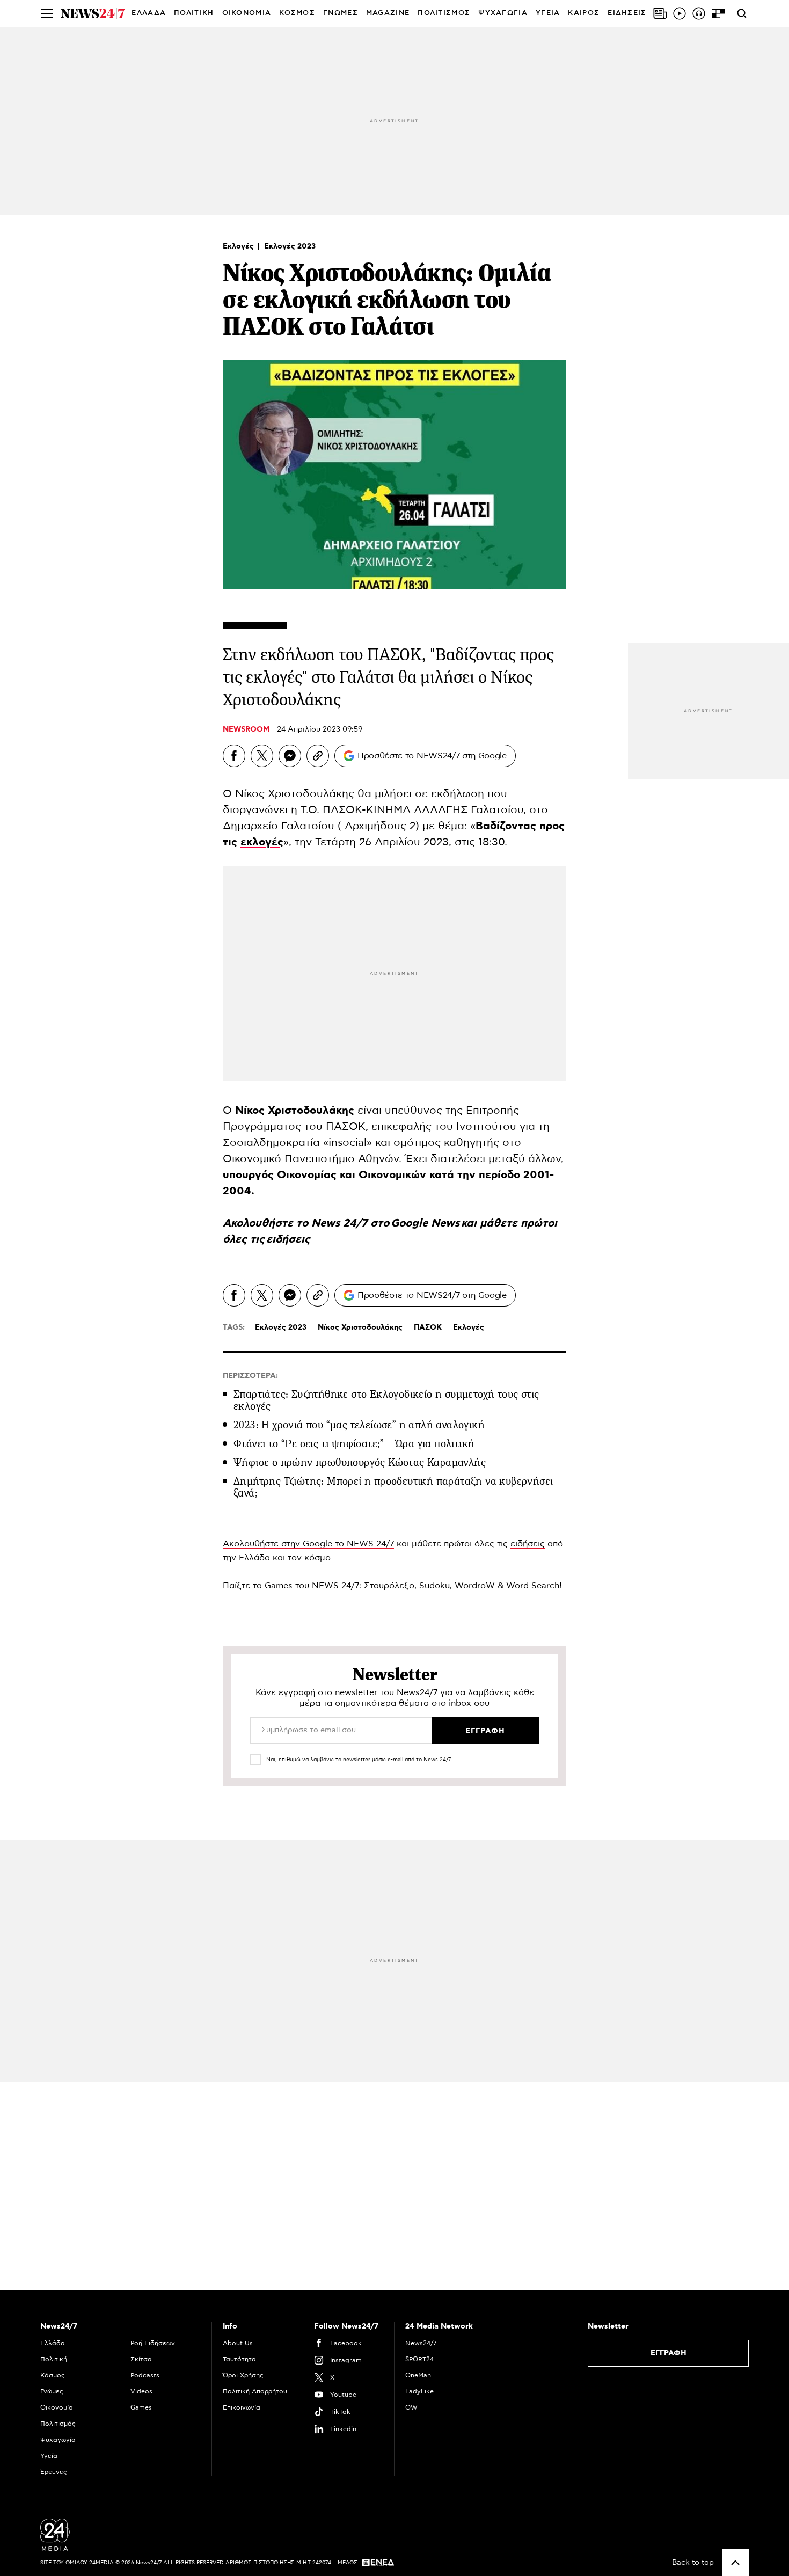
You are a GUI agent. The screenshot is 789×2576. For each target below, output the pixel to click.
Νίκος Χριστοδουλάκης (295, 794)
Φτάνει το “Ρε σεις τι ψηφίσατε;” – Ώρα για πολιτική (354, 1444)
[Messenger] (290, 756)
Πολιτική (54, 2359)
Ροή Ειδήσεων (153, 2343)
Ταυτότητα (239, 2359)
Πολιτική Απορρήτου (255, 2391)
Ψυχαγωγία (58, 2440)
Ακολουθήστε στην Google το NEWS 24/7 (308, 1544)
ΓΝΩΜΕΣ (341, 13)
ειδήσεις (288, 1239)
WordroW (475, 1586)
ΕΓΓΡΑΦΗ (669, 2353)
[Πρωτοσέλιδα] (660, 13)
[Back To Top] (735, 2563)
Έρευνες (54, 2472)
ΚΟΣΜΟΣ (297, 13)
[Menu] (47, 13)
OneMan (418, 2375)
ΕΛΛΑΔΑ (149, 13)
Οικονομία (57, 2407)
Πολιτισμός (58, 2424)
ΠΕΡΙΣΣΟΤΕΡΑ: (250, 1376)
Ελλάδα (53, 2343)
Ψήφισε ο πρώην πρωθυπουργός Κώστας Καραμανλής (360, 1462)
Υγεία (49, 2456)
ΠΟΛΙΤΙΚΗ (194, 13)
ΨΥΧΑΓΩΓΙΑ (503, 13)
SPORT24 (419, 2359)
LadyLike (419, 2391)
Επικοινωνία (242, 2407)
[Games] (718, 13)
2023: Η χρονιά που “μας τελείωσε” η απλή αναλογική (359, 1425)
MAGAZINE (388, 13)
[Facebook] (234, 756)
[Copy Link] (318, 756)
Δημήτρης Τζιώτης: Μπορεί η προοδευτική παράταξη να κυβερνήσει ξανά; (393, 1487)
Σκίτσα (141, 2359)
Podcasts (145, 2375)
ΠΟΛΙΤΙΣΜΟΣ (444, 13)
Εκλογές (239, 246)
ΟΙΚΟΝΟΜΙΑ (247, 13)
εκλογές (262, 842)
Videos (141, 2391)
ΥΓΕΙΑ (548, 13)
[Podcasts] (699, 13)
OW (411, 2407)
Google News (426, 1223)
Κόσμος (53, 2375)
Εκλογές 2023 (290, 246)
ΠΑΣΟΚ (346, 1127)
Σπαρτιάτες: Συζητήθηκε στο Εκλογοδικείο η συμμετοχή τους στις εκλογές (386, 1400)
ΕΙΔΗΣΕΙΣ (627, 13)
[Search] (742, 13)
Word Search (533, 1586)
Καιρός (584, 13)
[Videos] (680, 13)
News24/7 (421, 2343)
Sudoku (434, 1586)
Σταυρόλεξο (389, 1586)
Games (279, 1586)
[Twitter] (262, 756)
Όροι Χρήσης (243, 2375)
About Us (238, 2343)
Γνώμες (52, 2391)
